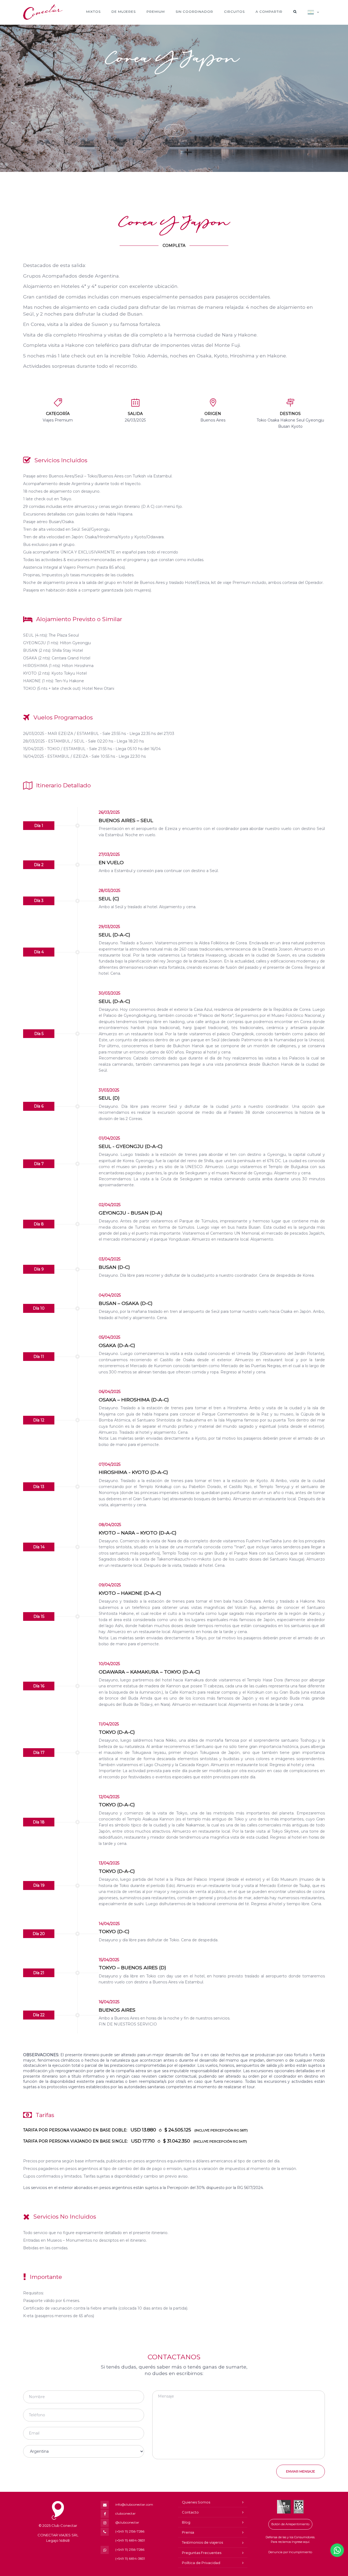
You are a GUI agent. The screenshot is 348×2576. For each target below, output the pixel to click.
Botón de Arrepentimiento (290, 2524)
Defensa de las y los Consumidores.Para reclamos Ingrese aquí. (290, 2540)
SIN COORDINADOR (194, 12)
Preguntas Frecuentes (202, 2553)
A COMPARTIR (269, 12)
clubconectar (125, 2513)
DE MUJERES (124, 12)
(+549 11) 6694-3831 (130, 2540)
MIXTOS (93, 12)
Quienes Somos (196, 2502)
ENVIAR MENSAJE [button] (301, 2471)
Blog (186, 2522)
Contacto (190, 2512)
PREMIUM (156, 12)
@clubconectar (127, 2522)
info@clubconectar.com (134, 2504)
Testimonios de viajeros (202, 2542)
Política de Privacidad (201, 2563)
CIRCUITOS (234, 12)
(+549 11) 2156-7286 (130, 2531)
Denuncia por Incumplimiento (290, 2552)
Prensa (188, 2532)
